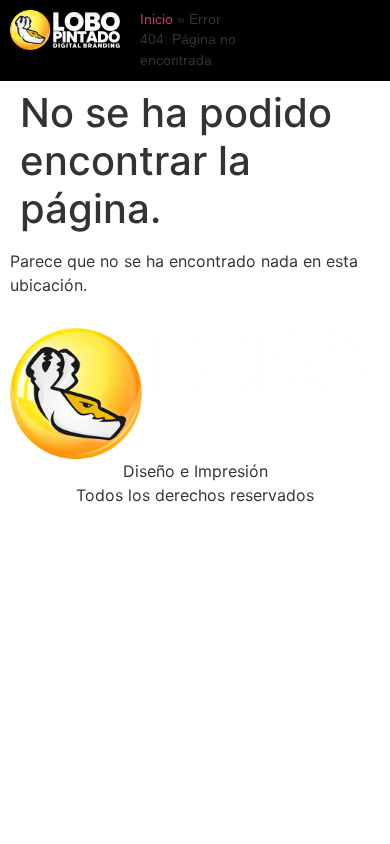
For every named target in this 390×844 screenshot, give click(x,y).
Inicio (156, 19)
